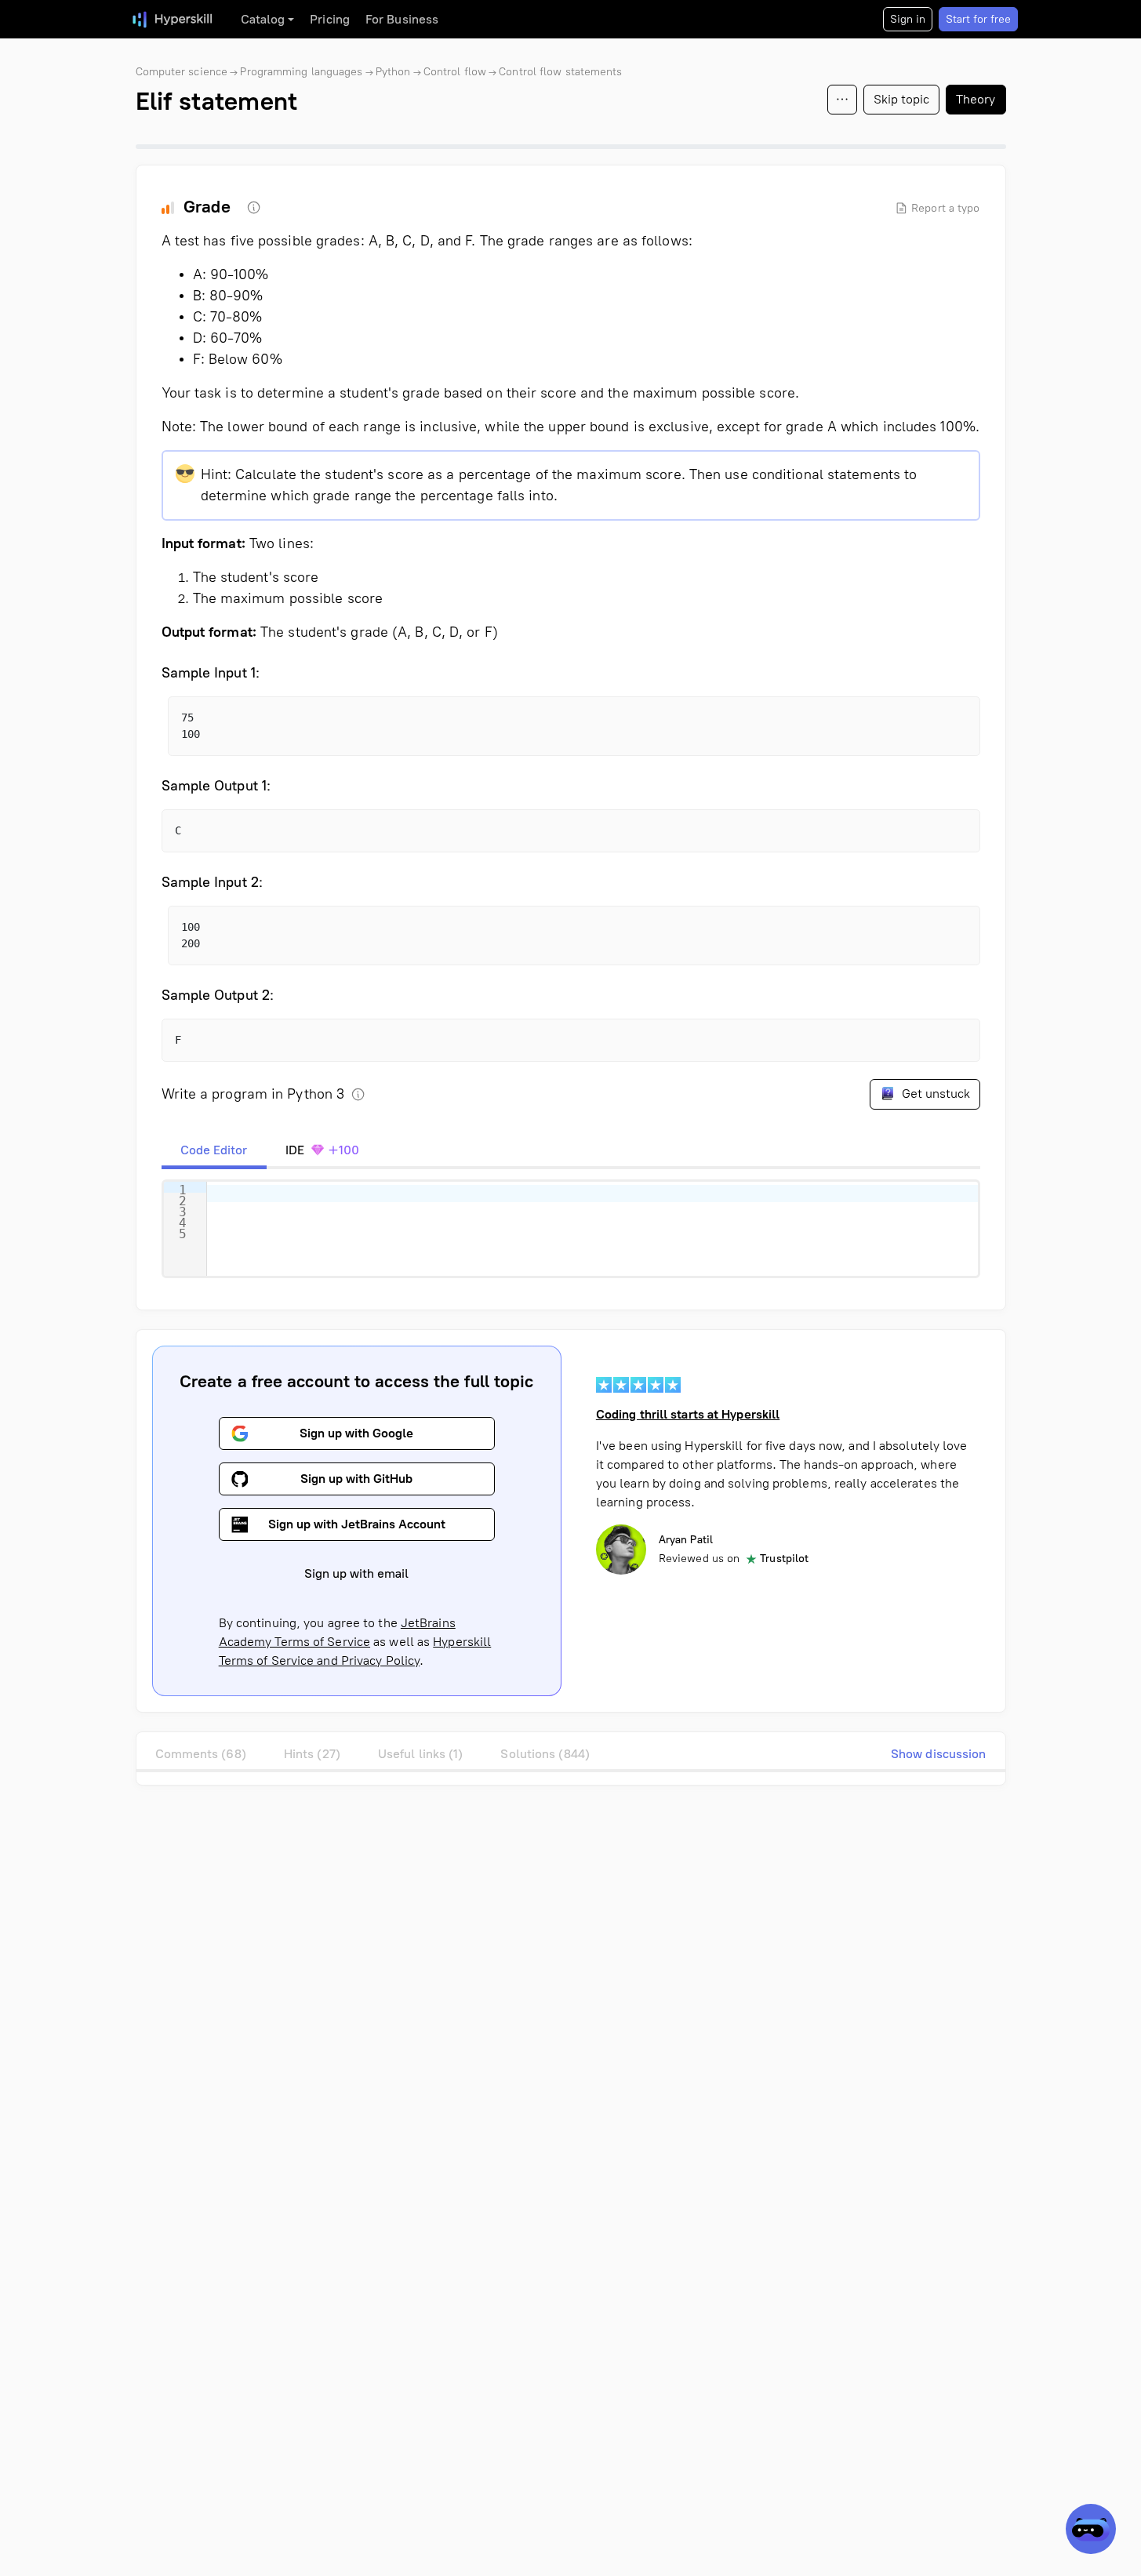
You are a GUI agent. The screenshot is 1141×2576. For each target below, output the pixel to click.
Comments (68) (201, 1754)
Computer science (182, 72)
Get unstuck (934, 1094)
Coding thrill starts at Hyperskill (688, 1414)
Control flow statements (560, 72)
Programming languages (301, 72)
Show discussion (939, 1754)
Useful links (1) (421, 1754)
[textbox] (592, 1229)
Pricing (330, 19)
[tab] (214, 1150)
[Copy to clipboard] (954, 722)
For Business (402, 19)
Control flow (455, 72)
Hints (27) (312, 1754)
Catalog (263, 19)
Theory (976, 99)
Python (393, 72)
